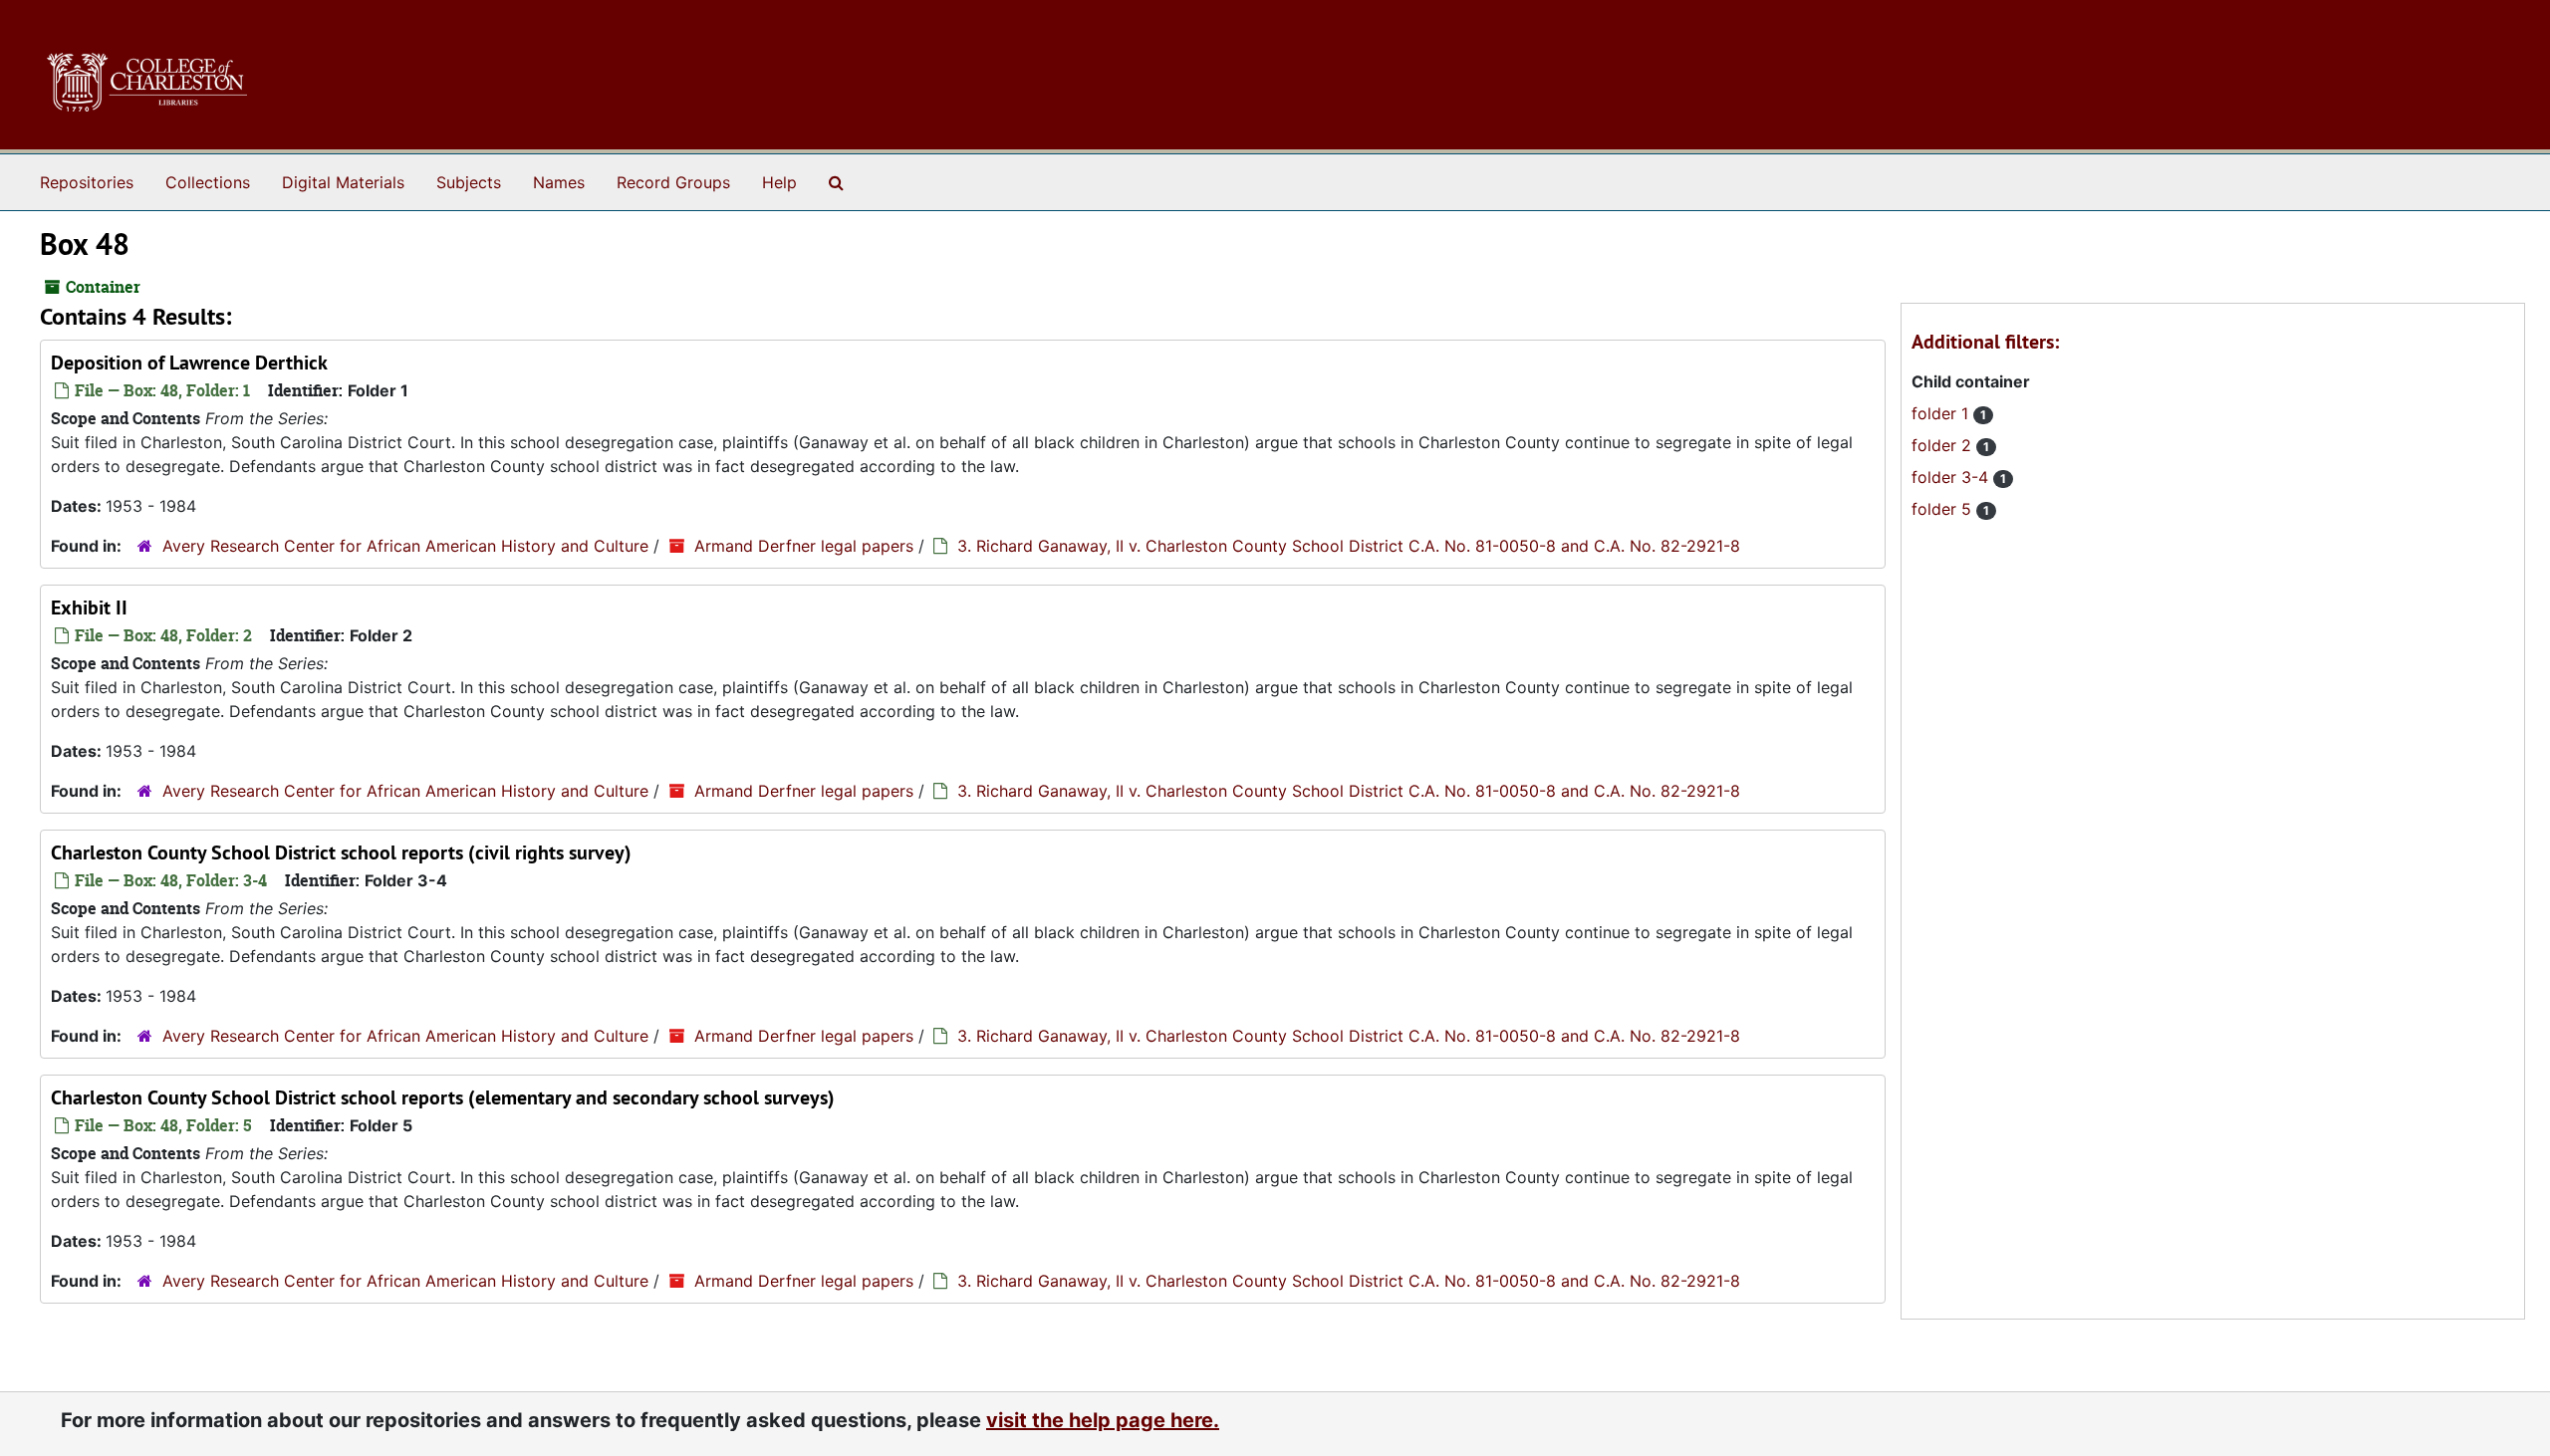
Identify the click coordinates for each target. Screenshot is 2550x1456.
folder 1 (1942, 413)
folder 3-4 (1952, 477)
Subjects (469, 182)
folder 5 (1944, 509)
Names (559, 182)
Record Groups (673, 182)
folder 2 (1944, 445)
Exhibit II (89, 607)
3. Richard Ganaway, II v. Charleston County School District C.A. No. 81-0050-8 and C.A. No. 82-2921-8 (1349, 546)
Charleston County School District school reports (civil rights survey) (341, 852)
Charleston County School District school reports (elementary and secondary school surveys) (443, 1097)
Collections (208, 182)
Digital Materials (343, 182)
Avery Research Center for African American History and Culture (405, 546)
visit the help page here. (1103, 1420)
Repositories (87, 182)
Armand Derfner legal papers (804, 546)
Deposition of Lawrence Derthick (189, 363)
